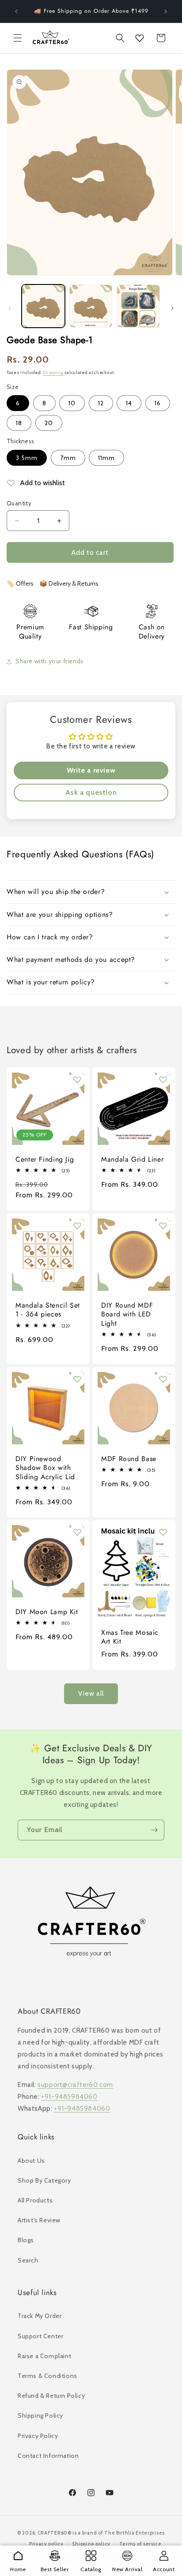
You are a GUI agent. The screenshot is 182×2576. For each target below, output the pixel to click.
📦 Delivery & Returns (69, 583)
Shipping (53, 372)
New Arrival (127, 2569)
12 (101, 403)
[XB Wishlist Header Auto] (140, 38)
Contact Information (48, 2456)
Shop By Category (44, 2180)
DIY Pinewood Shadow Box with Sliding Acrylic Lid (45, 1468)
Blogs (26, 2240)
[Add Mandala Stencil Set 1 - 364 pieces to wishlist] (77, 1226)
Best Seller (55, 2569)
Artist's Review (39, 2220)
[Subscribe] (154, 1830)
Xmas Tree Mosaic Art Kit (130, 1637)
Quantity (19, 503)
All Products (35, 2200)
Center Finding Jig (45, 1159)
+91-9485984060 (69, 2097)
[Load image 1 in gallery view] (43, 306)
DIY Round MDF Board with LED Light (127, 1314)
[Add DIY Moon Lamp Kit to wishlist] (77, 1532)
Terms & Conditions (47, 2376)
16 (158, 403)
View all (91, 1694)
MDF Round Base (129, 1459)
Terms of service (140, 2544)
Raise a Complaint (44, 2356)
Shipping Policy (40, 2415)
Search (28, 2260)
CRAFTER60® (55, 2533)
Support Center (40, 2336)
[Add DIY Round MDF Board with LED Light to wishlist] (163, 1226)
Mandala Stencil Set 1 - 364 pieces (48, 1310)
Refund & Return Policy (51, 2396)
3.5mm (27, 458)
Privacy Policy (38, 2436)
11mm (106, 458)
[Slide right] (172, 308)
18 (19, 423)
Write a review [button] (91, 770)
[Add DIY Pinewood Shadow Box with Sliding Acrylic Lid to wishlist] (77, 1379)
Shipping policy (91, 2544)
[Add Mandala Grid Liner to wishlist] (163, 1080)
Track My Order (40, 2316)
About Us (31, 2161)
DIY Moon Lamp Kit (47, 1612)
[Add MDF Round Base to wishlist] (163, 1379)
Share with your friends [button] (50, 661)
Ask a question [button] (91, 792)
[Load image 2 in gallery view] (91, 306)
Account (164, 2569)
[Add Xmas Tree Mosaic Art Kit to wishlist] (163, 1532)
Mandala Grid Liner (132, 1159)
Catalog (91, 2569)
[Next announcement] (166, 11)
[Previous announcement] (16, 11)
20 (49, 423)
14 (129, 403)
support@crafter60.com (75, 2085)
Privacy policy (46, 2544)
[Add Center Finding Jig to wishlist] (77, 1080)
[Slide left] (10, 308)
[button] (18, 38)
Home (18, 2569)
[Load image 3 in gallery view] (138, 306)
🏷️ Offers (20, 583)
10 (72, 403)
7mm (68, 458)
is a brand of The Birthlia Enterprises (119, 2533)
